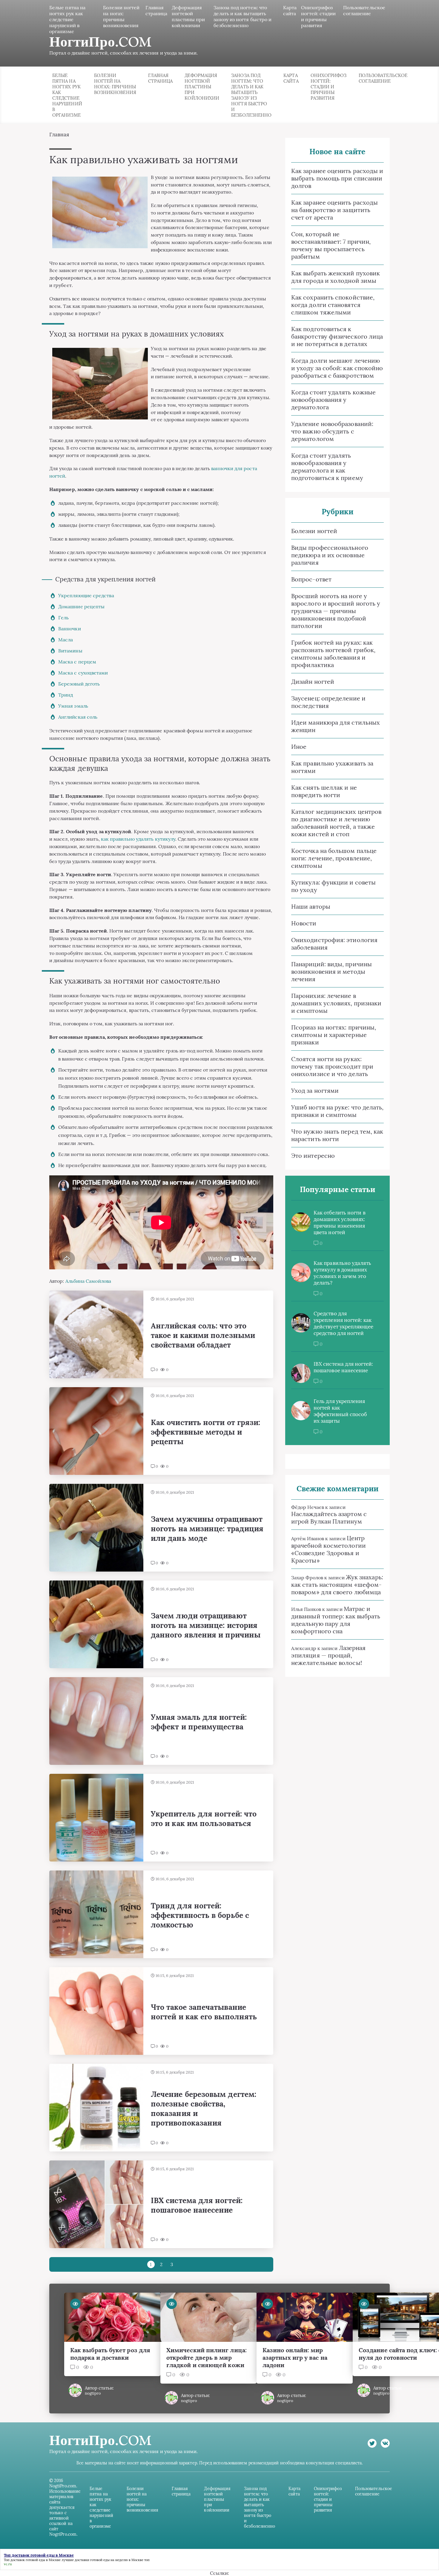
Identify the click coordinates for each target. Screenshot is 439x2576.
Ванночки (70, 629)
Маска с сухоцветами (83, 673)
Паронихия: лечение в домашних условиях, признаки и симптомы (336, 1003)
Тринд (66, 695)
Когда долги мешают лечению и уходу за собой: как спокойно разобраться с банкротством (337, 368)
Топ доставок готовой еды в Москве (32, 2560)
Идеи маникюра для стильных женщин (336, 726)
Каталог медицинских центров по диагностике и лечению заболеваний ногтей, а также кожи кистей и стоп (336, 823)
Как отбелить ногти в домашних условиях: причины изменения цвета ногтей (340, 1223)
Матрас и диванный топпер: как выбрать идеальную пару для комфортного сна (336, 1620)
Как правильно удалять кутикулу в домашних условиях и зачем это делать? (342, 1273)
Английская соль (78, 717)
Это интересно (313, 1156)
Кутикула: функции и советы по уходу (333, 886)
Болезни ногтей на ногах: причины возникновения (121, 16)
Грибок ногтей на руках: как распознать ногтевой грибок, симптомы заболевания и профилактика (333, 654)
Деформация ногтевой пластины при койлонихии (188, 16)
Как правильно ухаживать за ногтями (332, 767)
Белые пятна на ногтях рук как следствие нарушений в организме (67, 19)
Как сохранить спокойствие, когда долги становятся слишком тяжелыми (333, 305)
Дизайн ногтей (313, 682)
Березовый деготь (79, 684)
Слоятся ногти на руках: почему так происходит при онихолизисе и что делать (332, 1066)
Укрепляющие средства (86, 595)
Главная (59, 135)
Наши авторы (311, 906)
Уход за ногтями (315, 1091)
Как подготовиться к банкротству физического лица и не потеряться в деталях (337, 336)
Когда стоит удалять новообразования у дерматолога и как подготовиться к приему (327, 467)
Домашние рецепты (81, 606)
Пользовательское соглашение (364, 10)
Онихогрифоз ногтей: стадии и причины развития (318, 16)
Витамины (70, 651)
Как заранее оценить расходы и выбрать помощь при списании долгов (337, 178)
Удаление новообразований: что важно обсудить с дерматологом (332, 431)
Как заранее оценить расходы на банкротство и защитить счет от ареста (334, 210)
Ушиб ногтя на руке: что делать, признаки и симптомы (337, 1111)
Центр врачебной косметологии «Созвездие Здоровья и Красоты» (329, 1549)
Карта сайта (290, 10)
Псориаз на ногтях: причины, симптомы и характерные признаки (334, 1035)
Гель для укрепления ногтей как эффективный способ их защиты (340, 1411)
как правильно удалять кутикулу (138, 839)
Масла (66, 640)
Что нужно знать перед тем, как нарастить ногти (337, 1135)
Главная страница (156, 10)
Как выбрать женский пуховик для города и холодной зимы (336, 277)
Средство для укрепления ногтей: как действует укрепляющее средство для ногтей (343, 1323)
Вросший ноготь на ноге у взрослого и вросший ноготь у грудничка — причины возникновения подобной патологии (336, 611)
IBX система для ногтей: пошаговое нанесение (343, 1367)
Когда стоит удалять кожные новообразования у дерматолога (333, 400)
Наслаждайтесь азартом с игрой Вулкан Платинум (329, 1518)
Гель (63, 618)
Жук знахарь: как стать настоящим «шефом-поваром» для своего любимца (337, 1585)
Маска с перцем (77, 662)
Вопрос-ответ (311, 579)
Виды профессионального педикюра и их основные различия (330, 555)
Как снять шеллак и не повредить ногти (324, 791)
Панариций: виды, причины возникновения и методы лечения (331, 971)
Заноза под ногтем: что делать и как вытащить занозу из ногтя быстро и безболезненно (242, 16)
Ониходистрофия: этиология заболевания (334, 944)
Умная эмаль (73, 706)
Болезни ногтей (314, 531)
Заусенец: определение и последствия (328, 702)
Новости (304, 923)
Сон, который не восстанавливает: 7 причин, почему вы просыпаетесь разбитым (331, 245)
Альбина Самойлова (88, 1281)
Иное (299, 747)
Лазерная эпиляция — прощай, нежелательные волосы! (328, 1655)
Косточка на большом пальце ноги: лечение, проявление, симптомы (334, 858)
